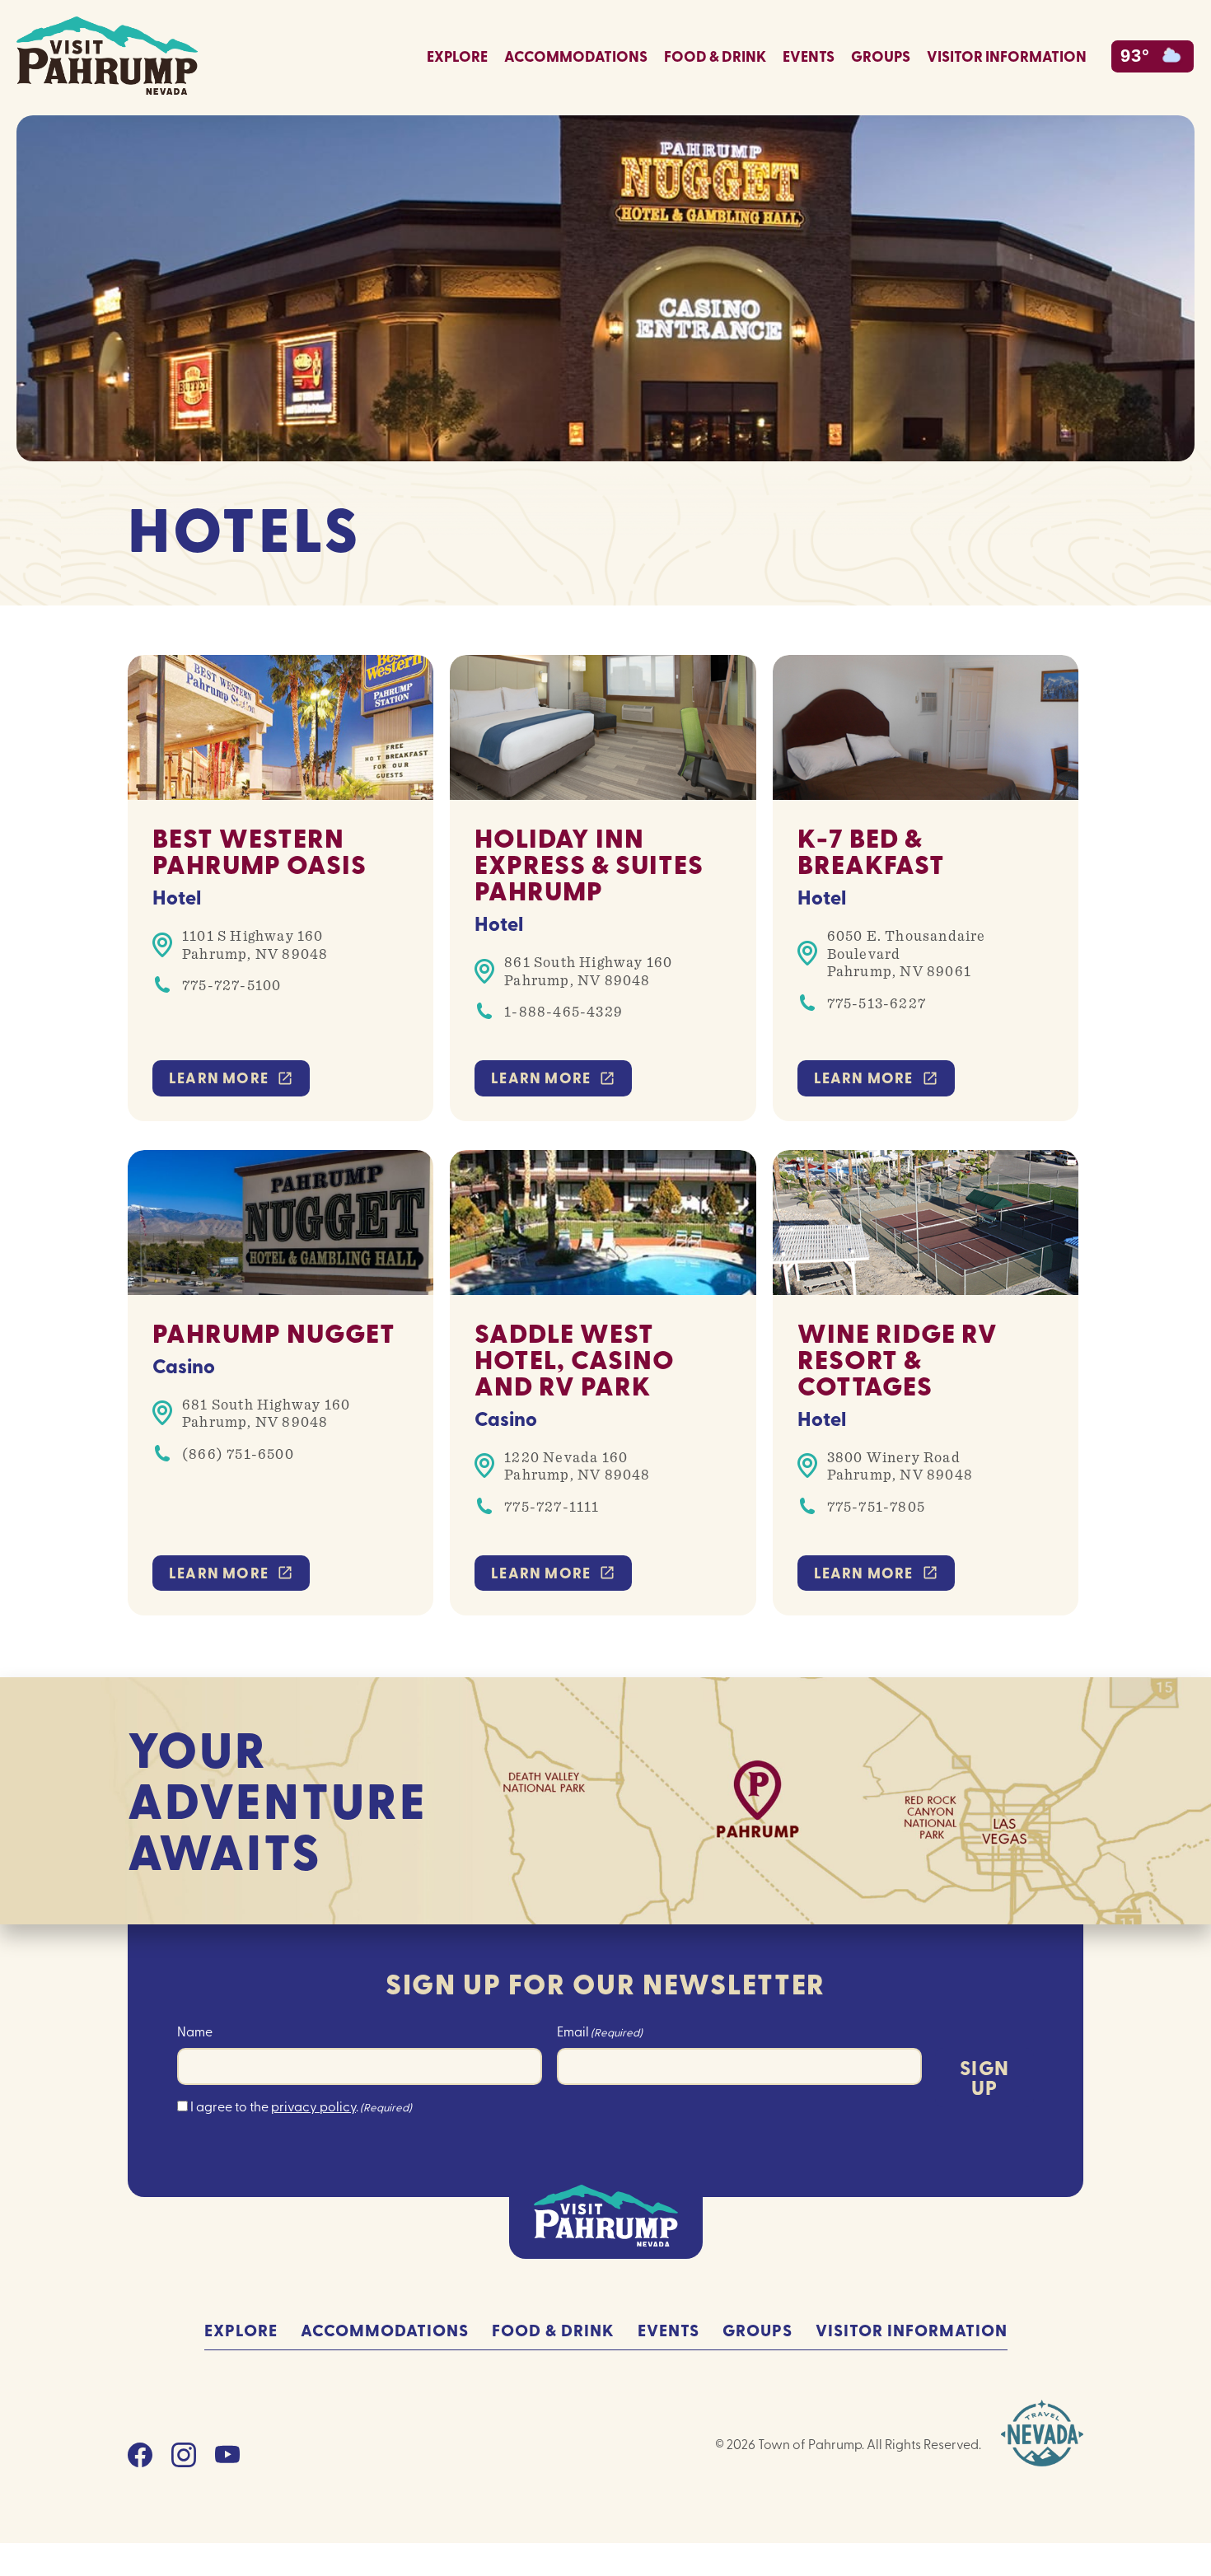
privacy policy (313, 2106)
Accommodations (576, 56)
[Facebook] (140, 2460)
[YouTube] (227, 2460)
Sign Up (984, 2077)
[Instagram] (184, 2460)
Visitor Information (1007, 56)
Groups (881, 56)
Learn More (220, 1078)
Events (809, 56)
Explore (457, 56)
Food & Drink (715, 56)
